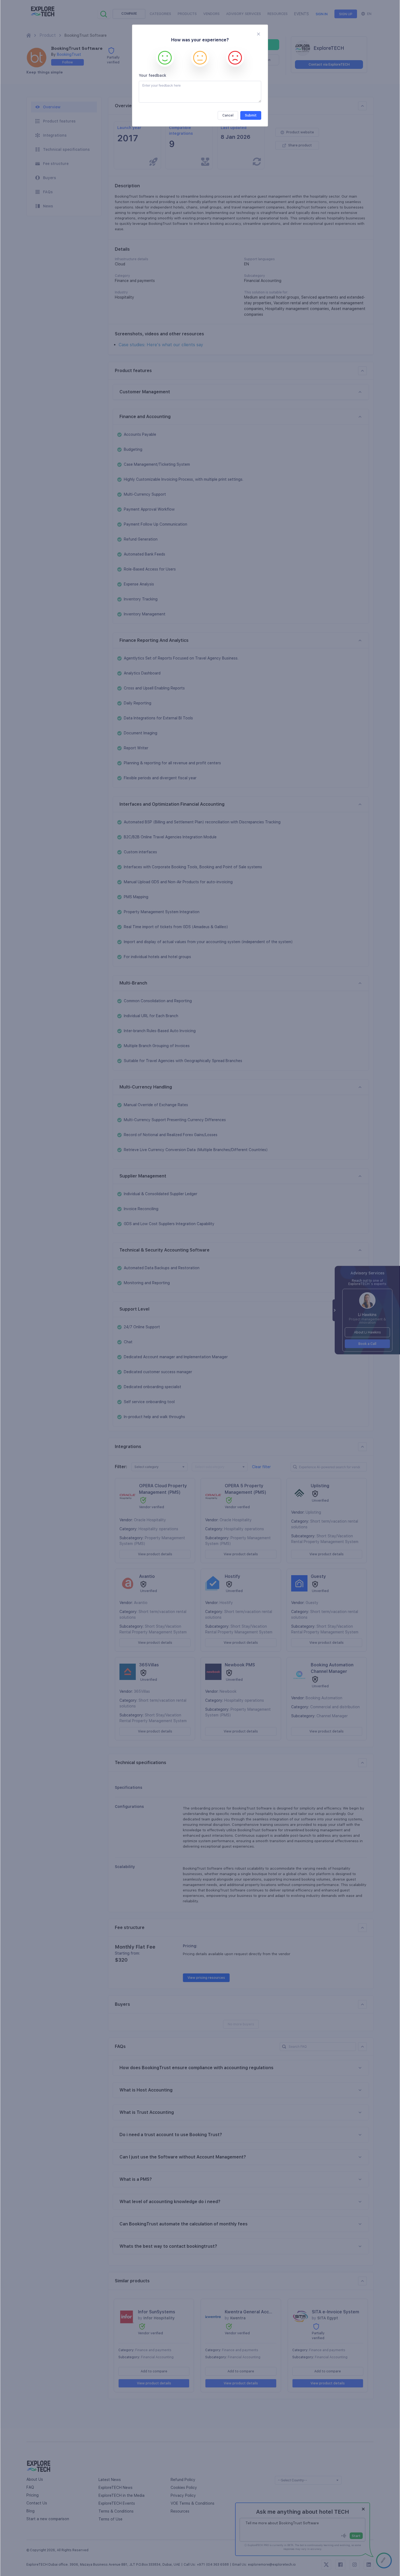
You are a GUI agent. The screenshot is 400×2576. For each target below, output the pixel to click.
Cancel (228, 115)
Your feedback (153, 75)
